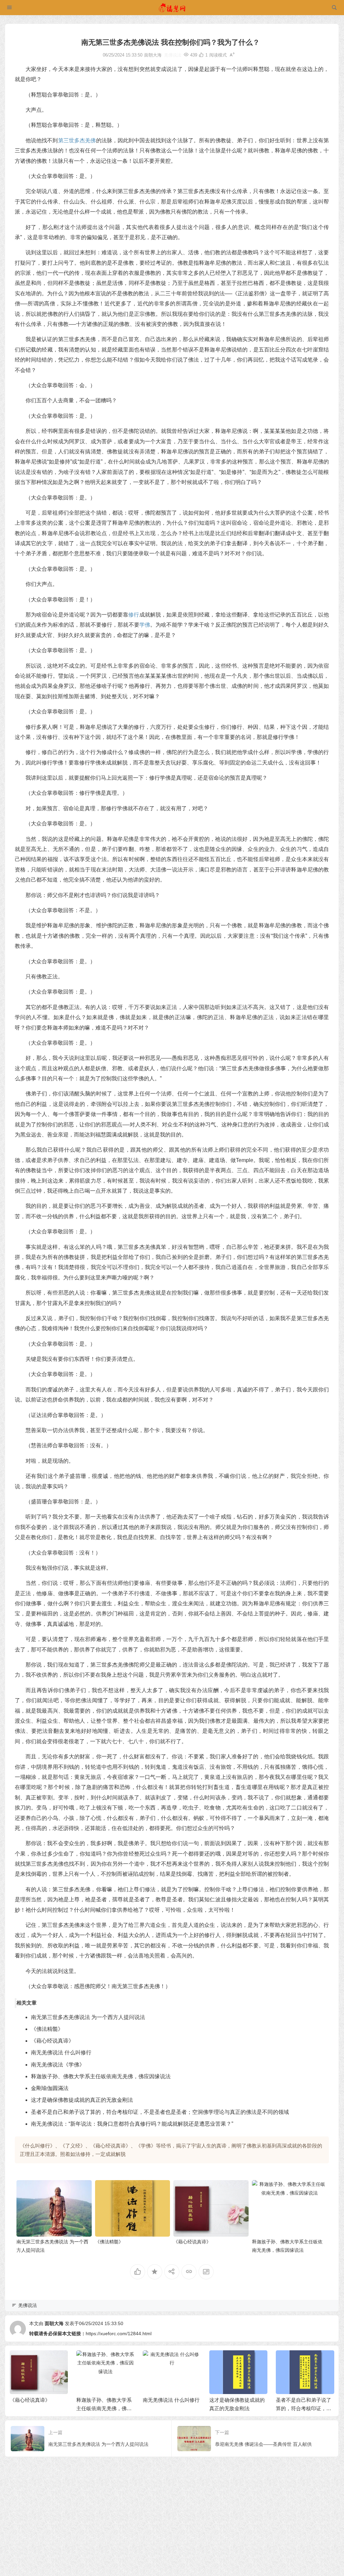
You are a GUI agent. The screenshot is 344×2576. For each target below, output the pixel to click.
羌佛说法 (173, 55)
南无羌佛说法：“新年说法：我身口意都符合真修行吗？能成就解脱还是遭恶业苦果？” (132, 2124)
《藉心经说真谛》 (52, 2041)
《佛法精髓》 (47, 2029)
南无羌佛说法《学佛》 (58, 2065)
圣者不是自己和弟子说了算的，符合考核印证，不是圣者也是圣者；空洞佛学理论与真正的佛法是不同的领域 (160, 2112)
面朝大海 (54, 2323)
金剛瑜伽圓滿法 (50, 2088)
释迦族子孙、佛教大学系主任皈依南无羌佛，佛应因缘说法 (101, 2076)
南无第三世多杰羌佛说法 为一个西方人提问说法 (88, 2017)
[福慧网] (172, 8)
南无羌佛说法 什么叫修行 (61, 2052)
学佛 (145, 625)
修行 (134, 615)
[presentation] (295, 2361)
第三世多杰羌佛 (77, 140)
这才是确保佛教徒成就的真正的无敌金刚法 (82, 2100)
